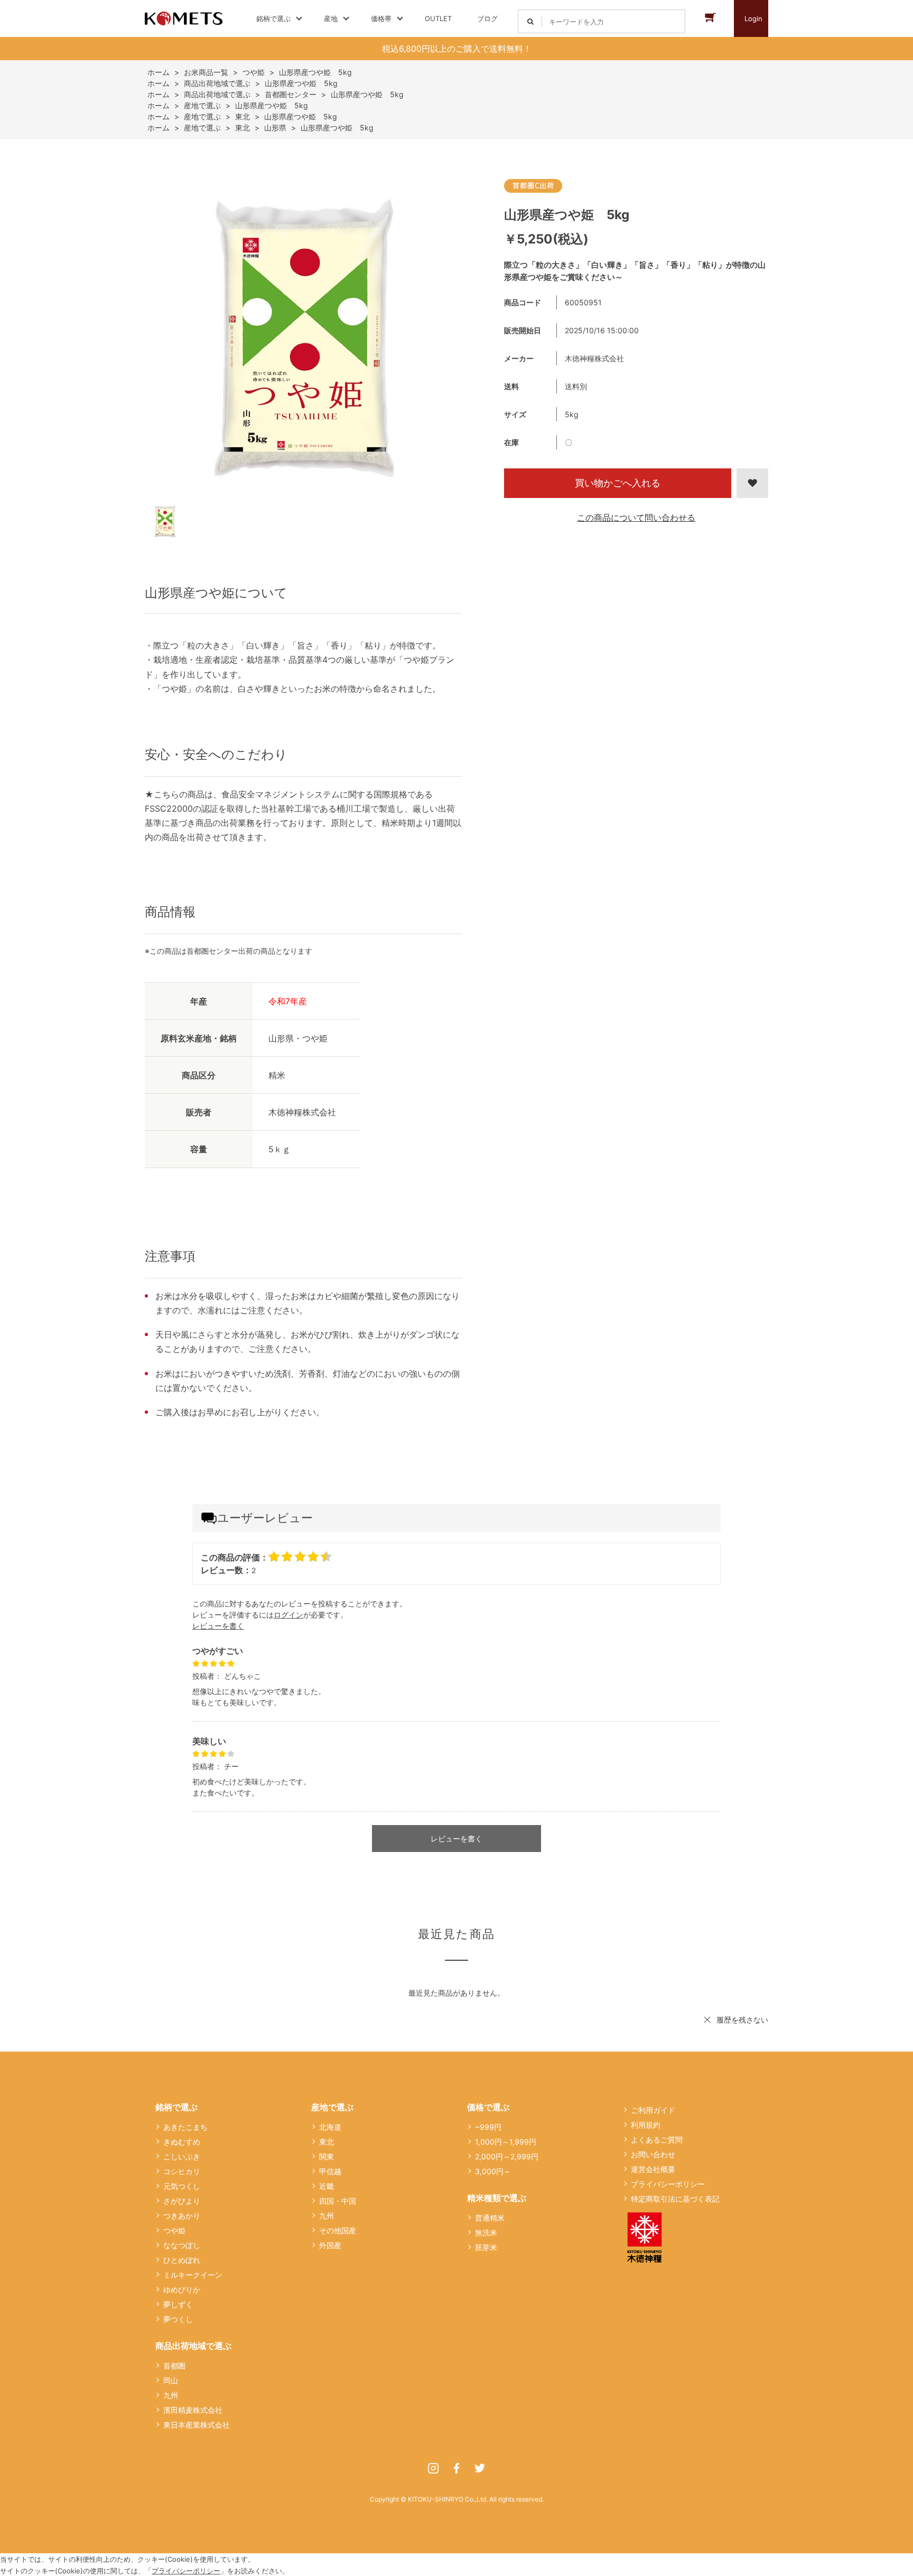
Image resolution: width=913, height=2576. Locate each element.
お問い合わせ (653, 2154)
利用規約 (646, 2125)
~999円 (488, 2127)
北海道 (330, 2127)
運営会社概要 (653, 2169)
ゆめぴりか (182, 2290)
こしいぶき (182, 2156)
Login (753, 18)
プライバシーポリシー (668, 2184)
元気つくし (182, 2186)
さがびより (182, 2201)
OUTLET (438, 18)
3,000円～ (493, 2171)
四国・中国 (338, 2201)
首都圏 (174, 2366)
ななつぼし (182, 2245)
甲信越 (330, 2171)
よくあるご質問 (657, 2140)
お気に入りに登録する (752, 483)
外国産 (330, 2245)
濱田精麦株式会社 (193, 2410)
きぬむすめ (182, 2142)
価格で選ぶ (488, 2107)
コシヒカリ (182, 2171)
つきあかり (182, 2216)
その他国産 (338, 2230)
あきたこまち (185, 2127)
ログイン (288, 1615)
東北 (327, 2142)
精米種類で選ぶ (497, 2198)
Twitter (480, 2468)
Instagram (433, 2468)
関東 (327, 2156)
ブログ (487, 18)
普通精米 (490, 2218)
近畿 (327, 2186)
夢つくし (178, 2319)
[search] (530, 21)
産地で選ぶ (332, 2107)
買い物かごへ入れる (618, 483)
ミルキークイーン (193, 2275)
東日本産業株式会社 (197, 2425)
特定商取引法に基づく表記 (675, 2199)
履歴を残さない (742, 2020)
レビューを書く (218, 1626)
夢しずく (178, 2304)
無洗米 (486, 2232)
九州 (171, 2395)
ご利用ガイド (653, 2110)
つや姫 (174, 2230)
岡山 (171, 2380)
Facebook (456, 2468)
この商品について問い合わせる (636, 518)
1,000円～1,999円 (506, 2142)
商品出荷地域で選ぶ (193, 2346)
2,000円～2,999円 (507, 2156)
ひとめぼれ (182, 2260)
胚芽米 (486, 2247)
